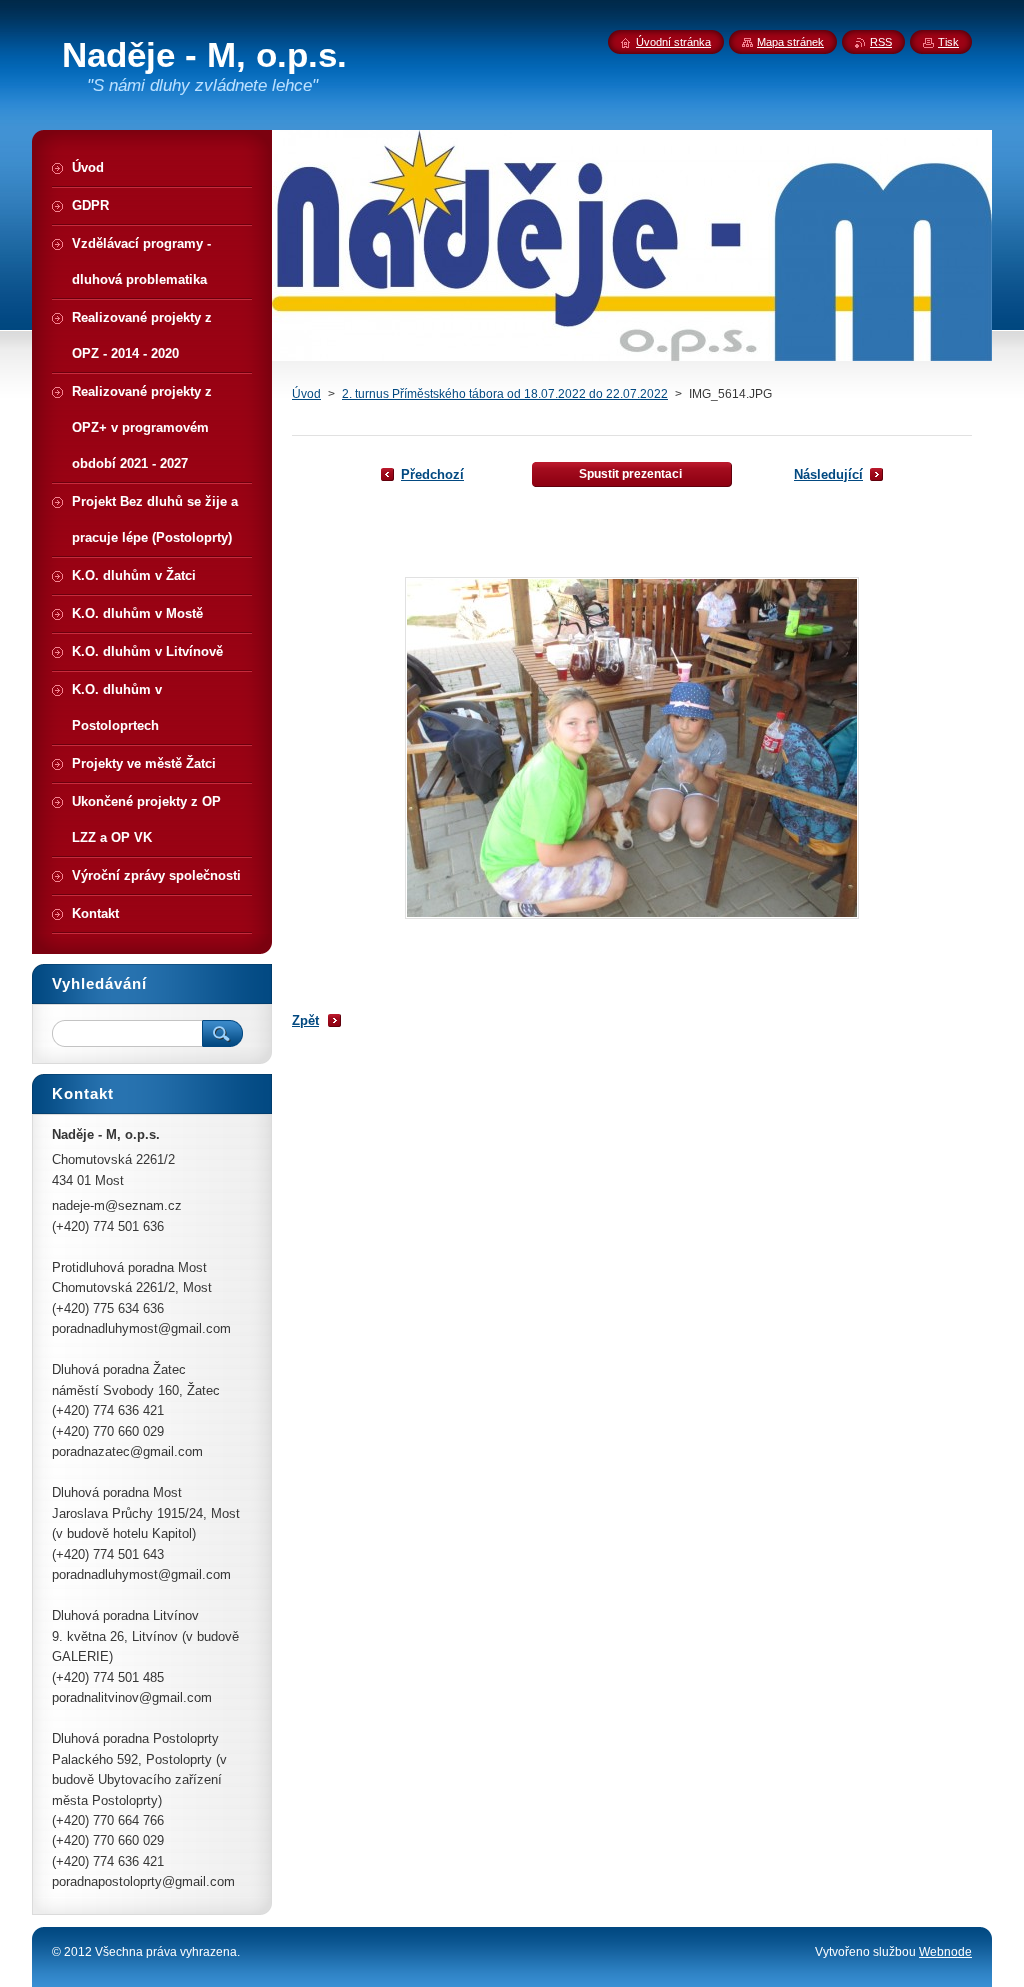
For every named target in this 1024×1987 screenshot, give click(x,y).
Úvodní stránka (673, 42)
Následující (828, 474)
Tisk (948, 42)
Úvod (306, 394)
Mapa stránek (790, 42)
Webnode (945, 1952)
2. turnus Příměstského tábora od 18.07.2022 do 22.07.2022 (505, 394)
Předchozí (432, 474)
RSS (881, 42)
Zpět (305, 1020)
